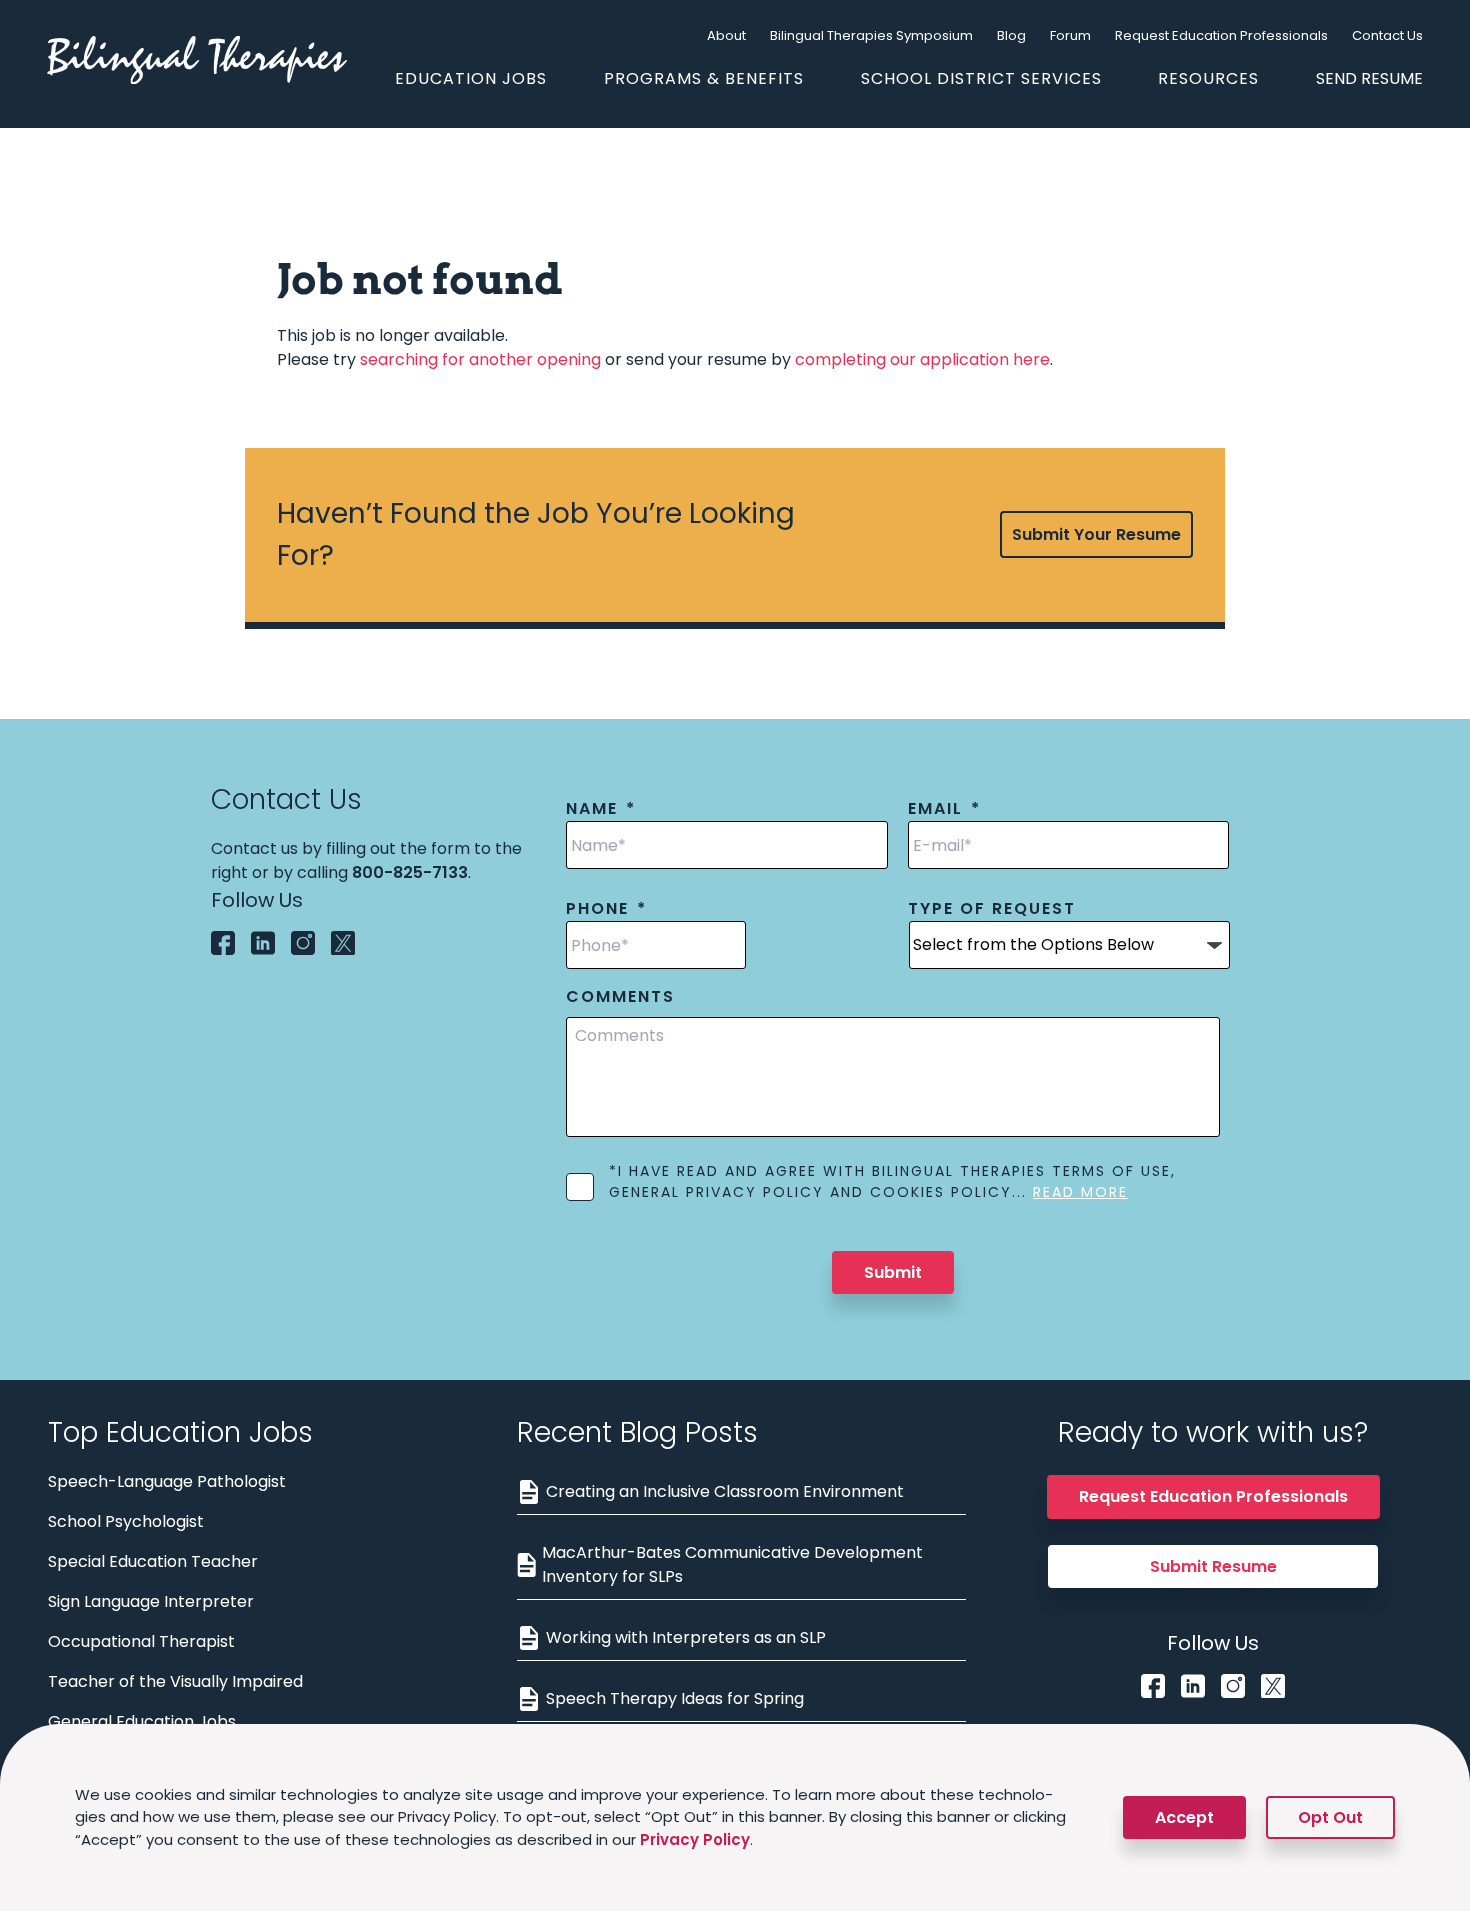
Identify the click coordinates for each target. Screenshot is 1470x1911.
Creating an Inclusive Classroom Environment (725, 1491)
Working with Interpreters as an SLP (686, 1637)
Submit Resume (1213, 1566)
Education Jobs (471, 78)
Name (601, 809)
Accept (1184, 1817)
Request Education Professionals (1221, 35)
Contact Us (1387, 35)
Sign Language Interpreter (151, 1601)
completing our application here (922, 359)
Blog (1011, 35)
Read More (1080, 1192)
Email (944, 809)
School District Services (981, 78)
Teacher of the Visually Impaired (175, 1681)
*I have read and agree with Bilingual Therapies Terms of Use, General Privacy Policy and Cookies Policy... (892, 1181)
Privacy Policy (695, 1839)
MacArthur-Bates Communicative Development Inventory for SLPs (732, 1564)
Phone (606, 909)
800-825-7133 (410, 872)
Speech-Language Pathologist (167, 1481)
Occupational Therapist (141, 1641)
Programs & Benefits (704, 78)
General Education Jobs (142, 1721)
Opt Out (1330, 1817)
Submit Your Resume (1096, 534)
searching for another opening (480, 359)
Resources (1208, 78)
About (726, 35)
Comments (620, 997)
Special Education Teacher (153, 1561)
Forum (1070, 35)
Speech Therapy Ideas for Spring (675, 1698)
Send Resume (1369, 78)
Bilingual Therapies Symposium (871, 35)
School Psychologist (126, 1521)
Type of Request (992, 909)
